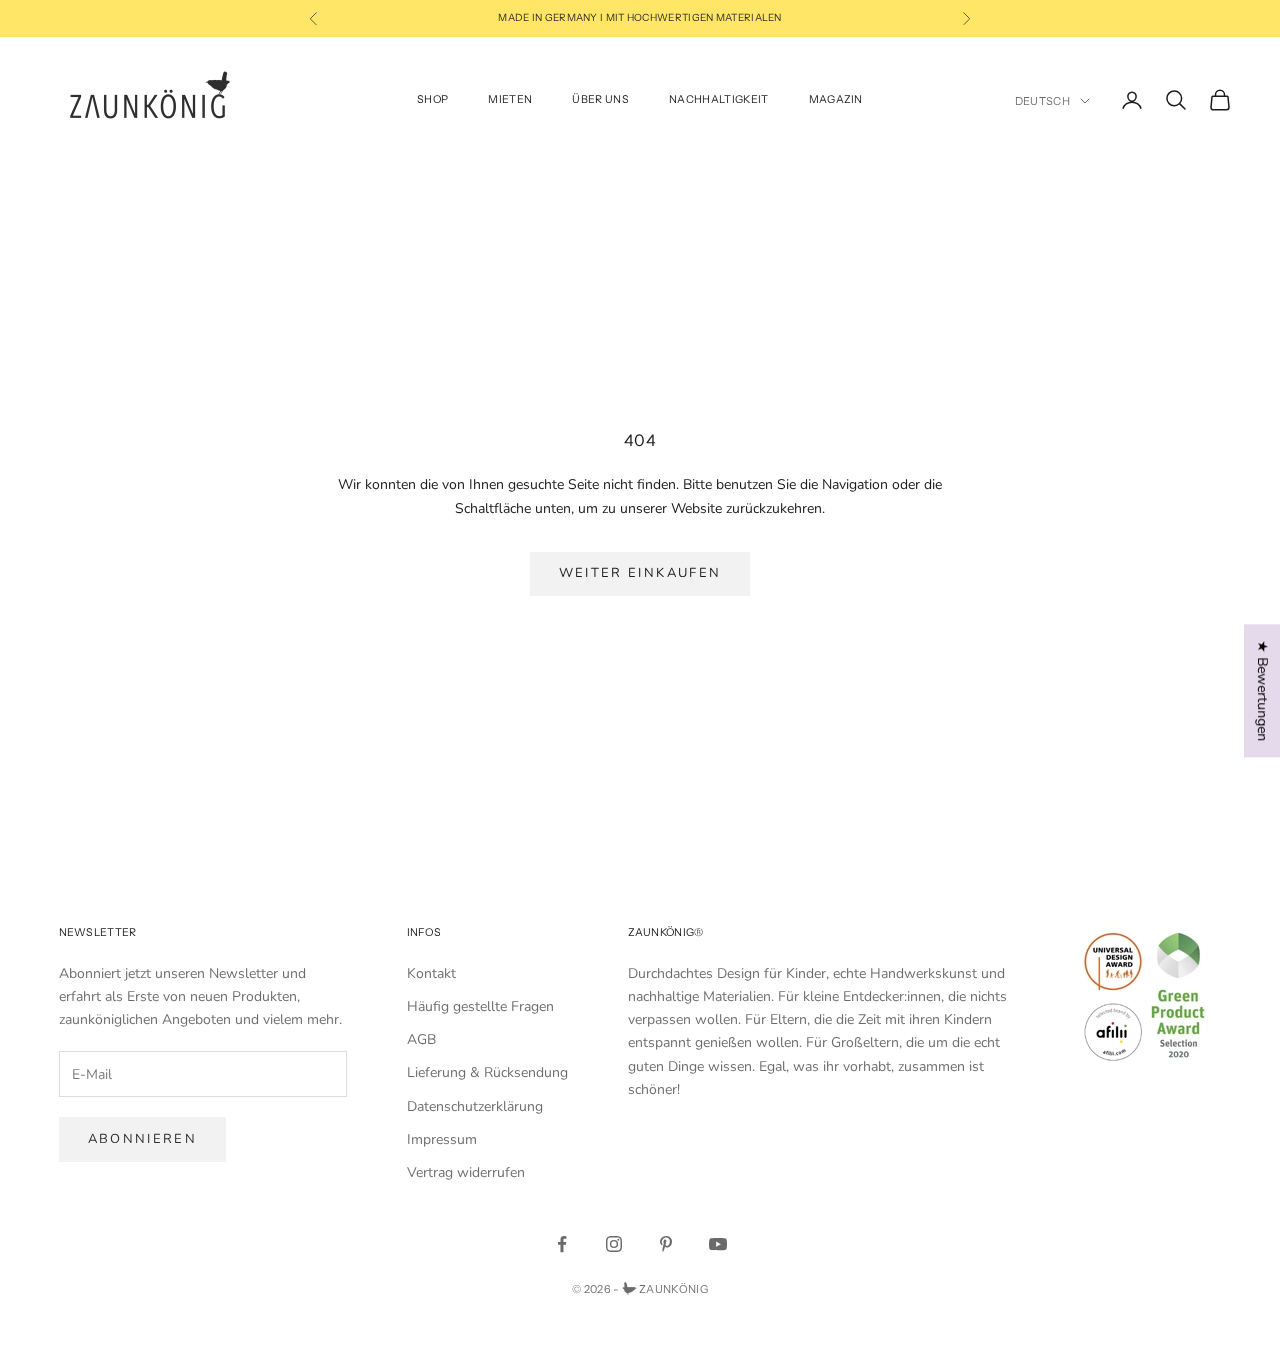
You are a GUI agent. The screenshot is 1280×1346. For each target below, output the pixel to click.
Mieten (510, 99)
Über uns (600, 99)
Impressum (442, 1139)
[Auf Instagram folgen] (614, 1244)
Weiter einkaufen (640, 573)
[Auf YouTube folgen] (718, 1244)
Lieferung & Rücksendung (487, 1072)
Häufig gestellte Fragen (480, 1006)
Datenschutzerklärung (475, 1106)
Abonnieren (142, 1139)
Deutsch (1042, 101)
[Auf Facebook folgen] (562, 1244)
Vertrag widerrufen (466, 1172)
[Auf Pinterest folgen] (666, 1244)
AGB (421, 1039)
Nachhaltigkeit (719, 99)
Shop (432, 99)
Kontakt (431, 973)
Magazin (836, 99)
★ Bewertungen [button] (1262, 690)
